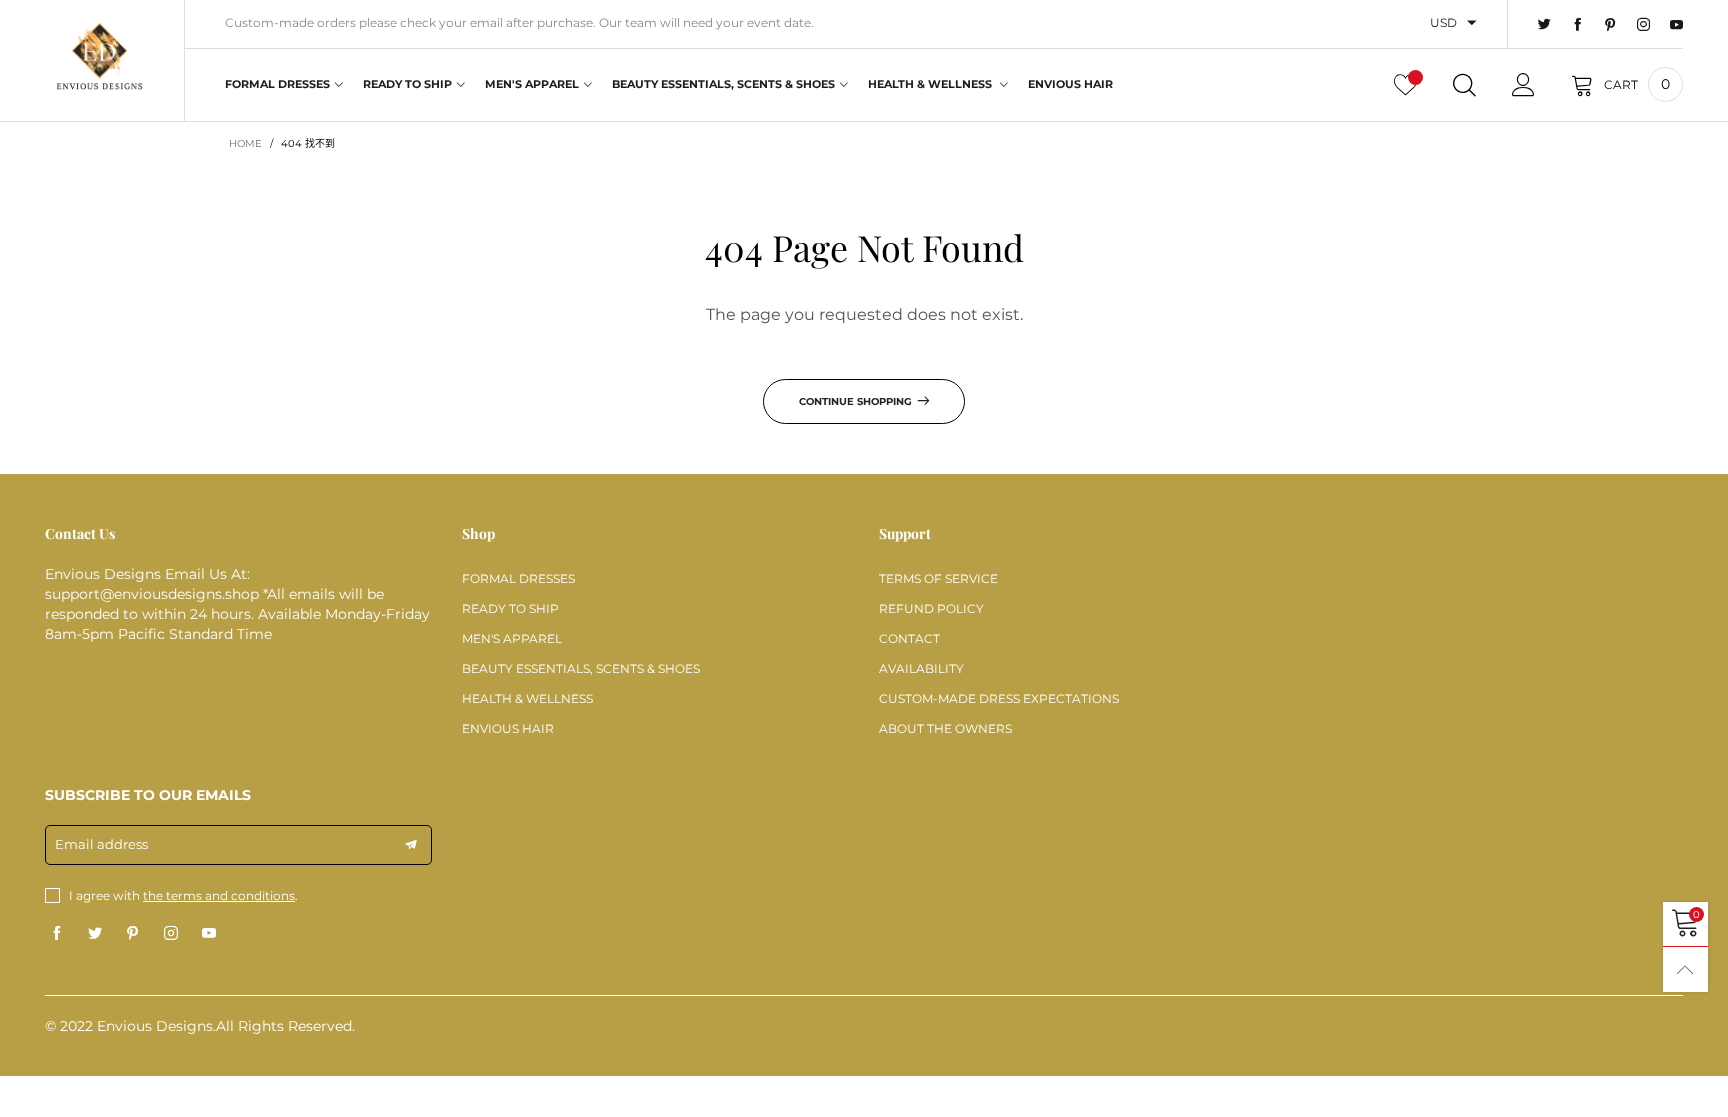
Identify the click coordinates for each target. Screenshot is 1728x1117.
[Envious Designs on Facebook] (57, 934)
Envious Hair (1070, 84)
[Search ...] (1464, 85)
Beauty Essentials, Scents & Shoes (723, 84)
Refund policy (931, 608)
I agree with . (183, 895)
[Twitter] (1544, 25)
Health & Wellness (931, 84)
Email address (101, 844)
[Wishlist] (1405, 85)
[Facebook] (1577, 25)
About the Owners (945, 728)
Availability (921, 668)
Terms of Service (938, 578)
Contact (909, 638)
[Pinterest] (1610, 25)
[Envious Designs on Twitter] (95, 934)
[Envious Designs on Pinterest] (133, 934)
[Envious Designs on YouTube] (209, 934)
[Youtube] (1676, 25)
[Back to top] (1685, 969)
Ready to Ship (407, 84)
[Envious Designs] (99, 58)
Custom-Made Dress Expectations (999, 698)
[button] (411, 845)
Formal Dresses (277, 84)
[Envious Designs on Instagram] (171, 934)
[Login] (1523, 85)
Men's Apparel (532, 84)
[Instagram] (1643, 25)
